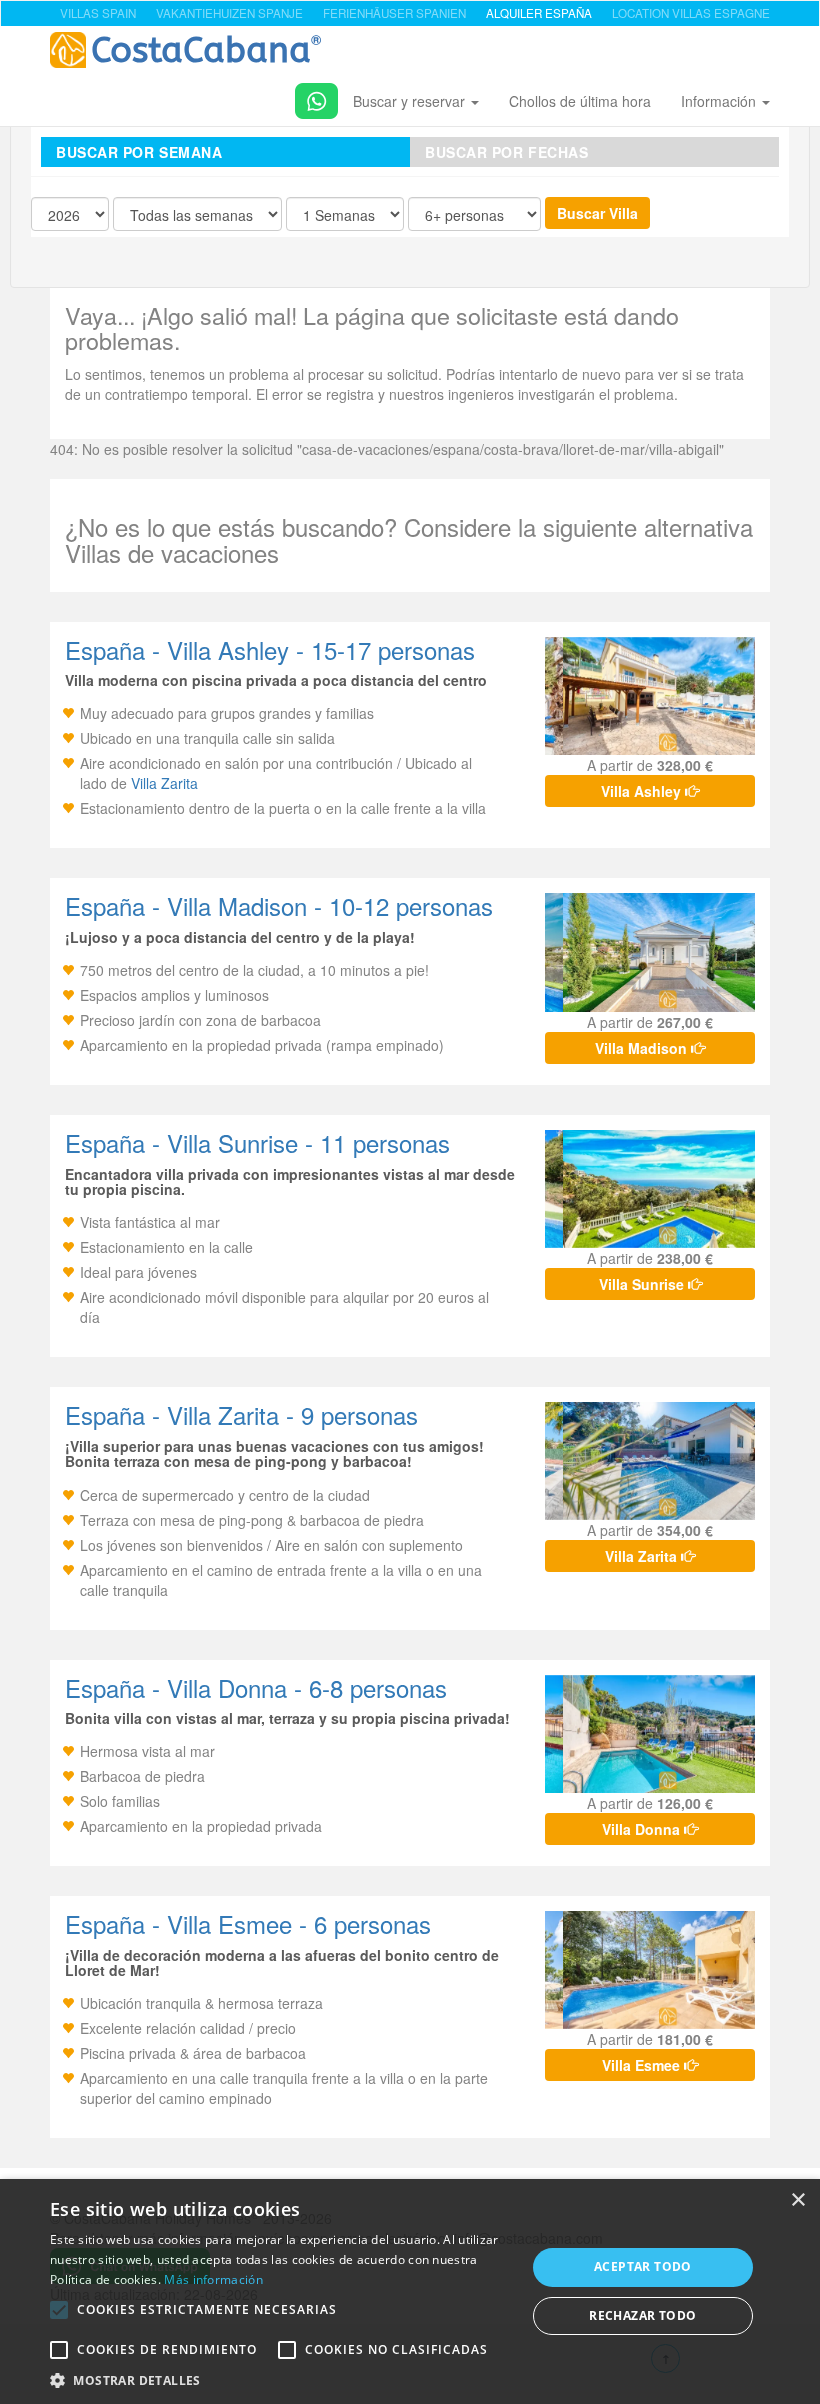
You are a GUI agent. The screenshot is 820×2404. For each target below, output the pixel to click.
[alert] (410, 2291)
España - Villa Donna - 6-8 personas (256, 1687)
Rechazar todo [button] (642, 2315)
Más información (213, 2279)
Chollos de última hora (580, 101)
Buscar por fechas (507, 152)
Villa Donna (643, 1829)
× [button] (797, 2200)
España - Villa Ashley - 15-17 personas (270, 649)
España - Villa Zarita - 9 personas (241, 1414)
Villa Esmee (643, 2065)
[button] (59, 2310)
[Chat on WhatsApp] (309, 97)
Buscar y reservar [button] (411, 101)
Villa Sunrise (643, 1284)
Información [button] (720, 101)
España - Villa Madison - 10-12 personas (279, 905)
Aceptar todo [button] (643, 2266)
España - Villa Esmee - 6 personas (248, 1923)
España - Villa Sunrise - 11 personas (257, 1142)
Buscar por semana (139, 152)
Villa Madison (643, 1048)
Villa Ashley (643, 791)
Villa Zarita (164, 783)
